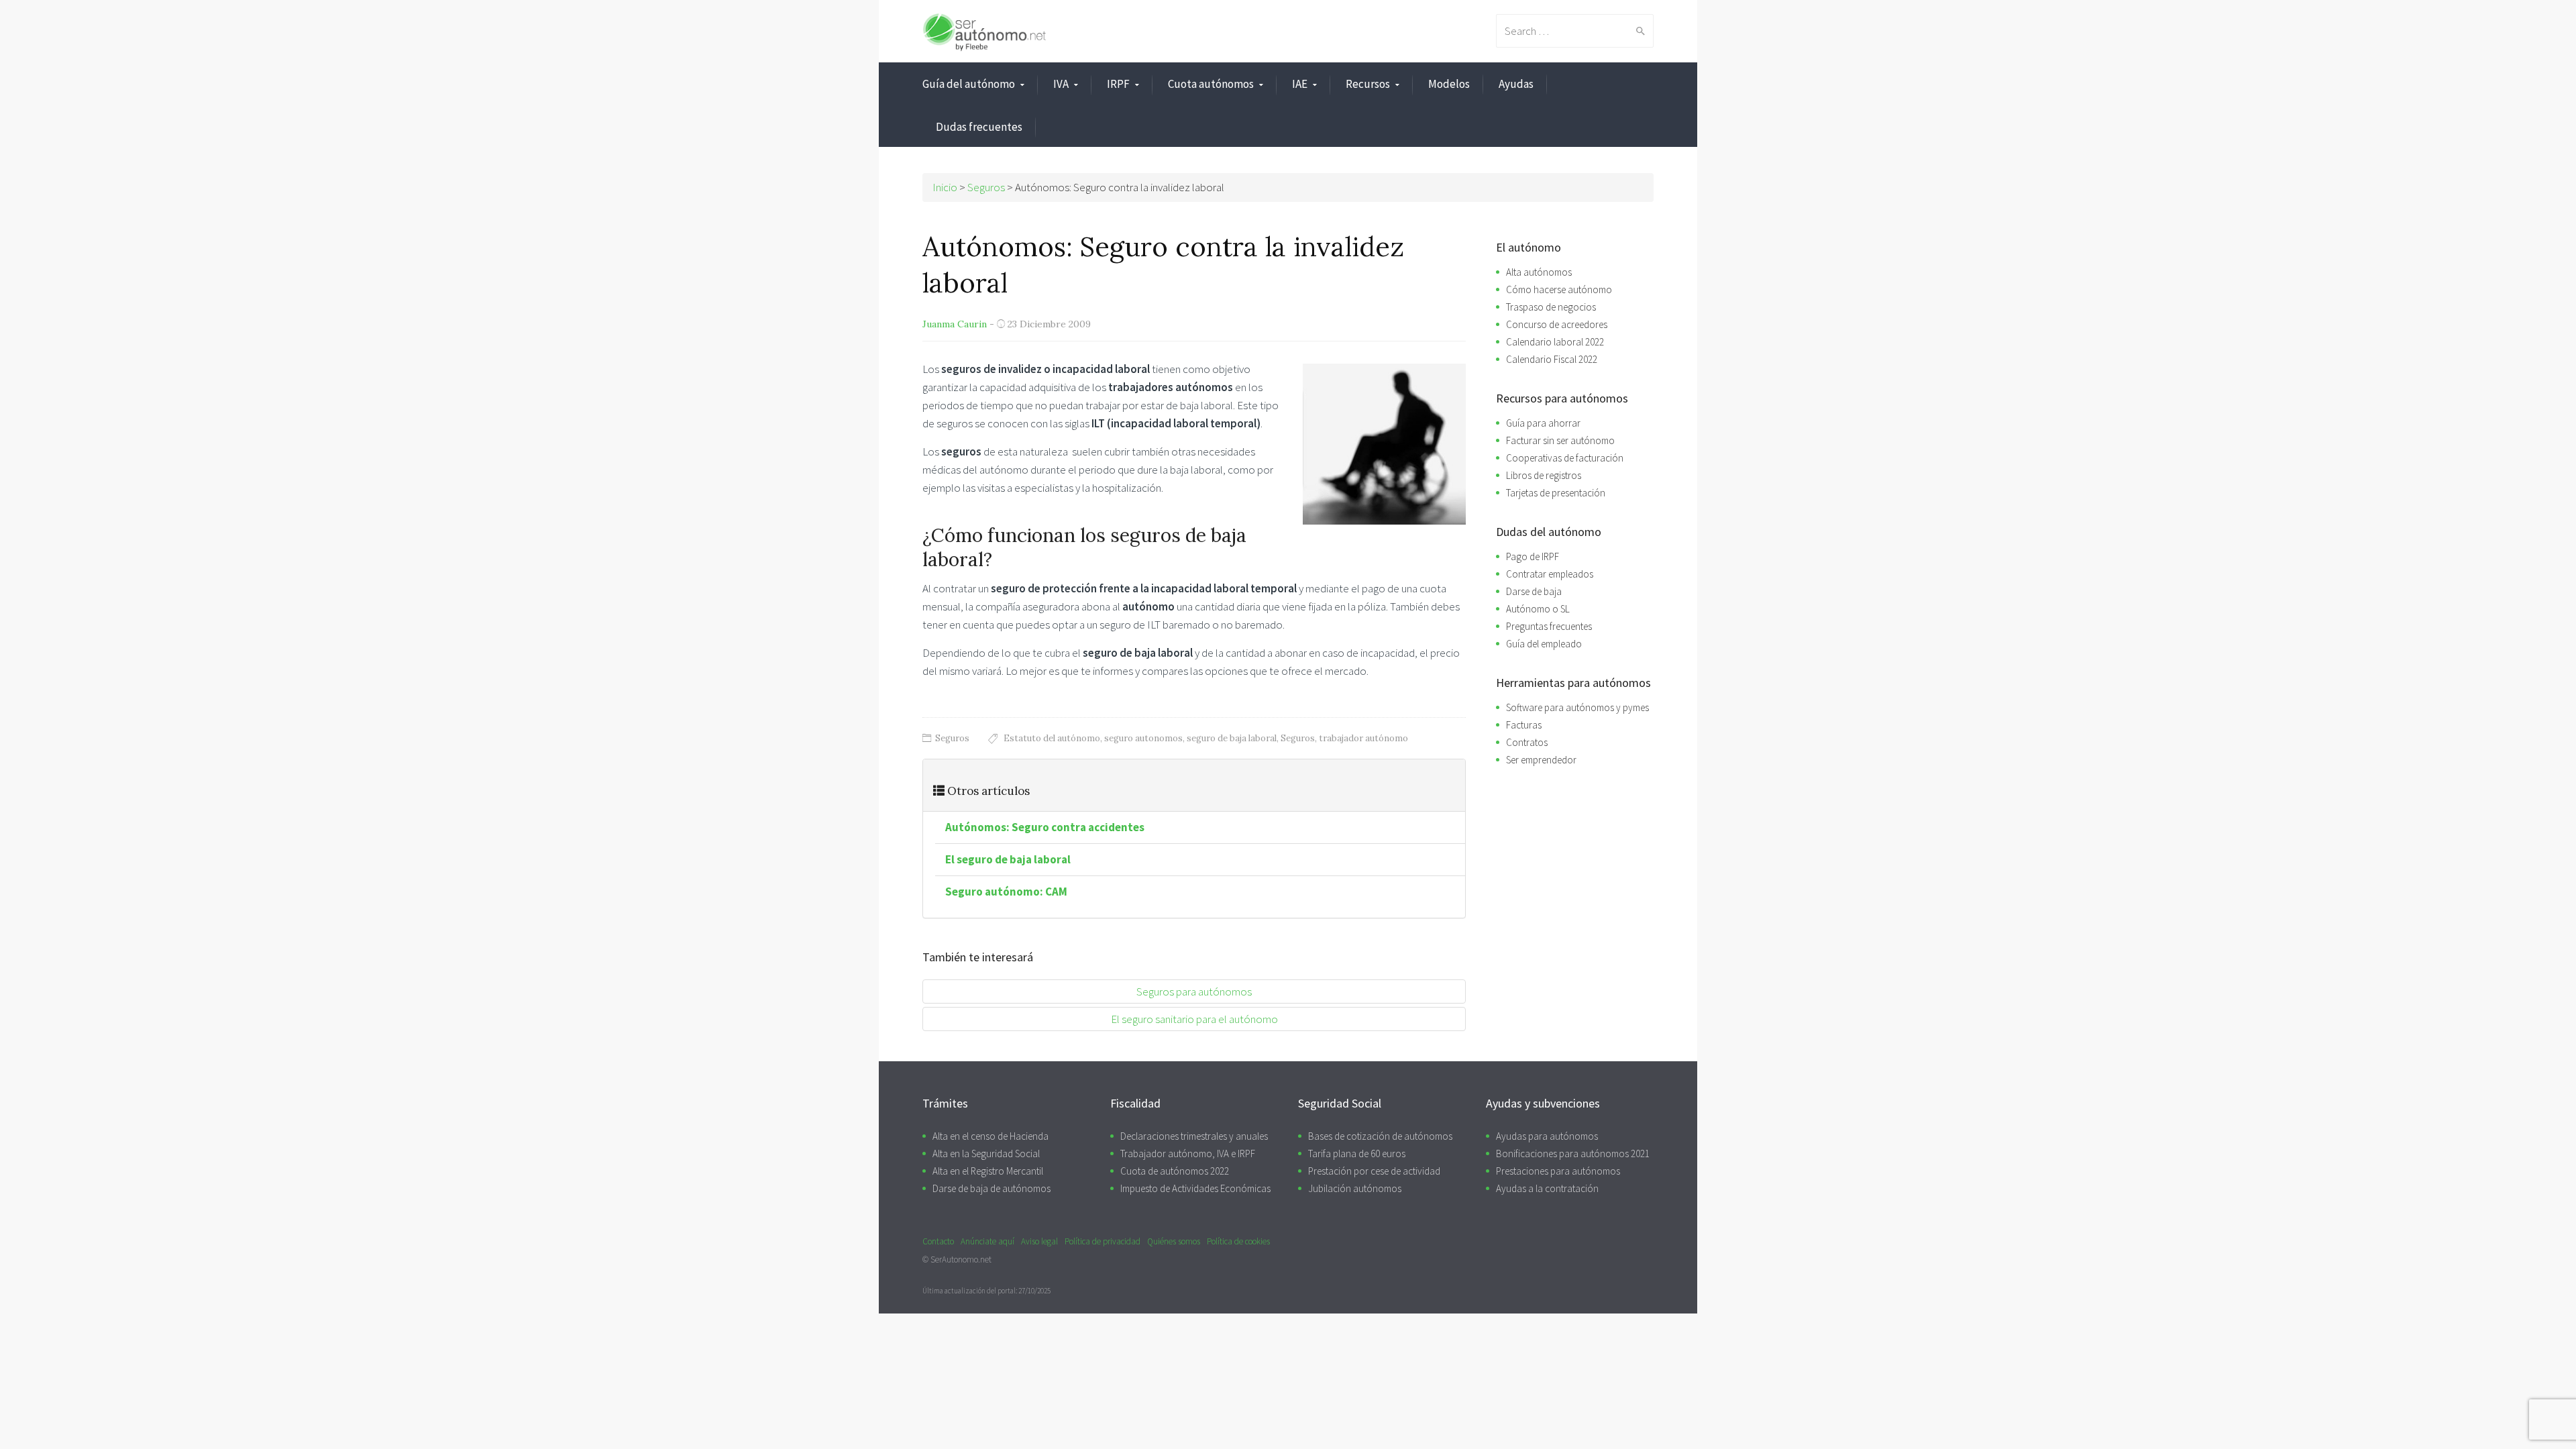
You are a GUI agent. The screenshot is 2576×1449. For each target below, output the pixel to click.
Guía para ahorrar (1543, 423)
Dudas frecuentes (979, 127)
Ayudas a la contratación (1547, 1188)
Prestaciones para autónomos (1558, 1171)
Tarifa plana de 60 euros (1357, 1153)
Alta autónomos (1539, 272)
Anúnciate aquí (987, 1241)
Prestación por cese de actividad (1374, 1171)
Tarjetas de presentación (1556, 493)
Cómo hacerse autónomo (1559, 289)
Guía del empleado (1544, 644)
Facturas (1524, 725)
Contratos (1527, 742)
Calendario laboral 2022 (1555, 342)
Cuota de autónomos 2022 (1175, 1171)
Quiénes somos (1174, 1241)
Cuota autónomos (1211, 84)
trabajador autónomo (1363, 738)
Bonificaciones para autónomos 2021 (1573, 1153)
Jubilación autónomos (1355, 1188)
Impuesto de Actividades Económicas (1195, 1188)
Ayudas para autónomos (1547, 1136)
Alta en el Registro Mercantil (988, 1171)
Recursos (1368, 84)
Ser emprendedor (1541, 760)
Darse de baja (1534, 591)
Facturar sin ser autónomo (1560, 440)
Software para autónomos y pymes (1577, 707)
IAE (1300, 84)
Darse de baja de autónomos (991, 1188)
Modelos (1449, 84)
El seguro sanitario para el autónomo (1194, 1019)
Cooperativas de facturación (1565, 458)
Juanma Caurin (955, 324)
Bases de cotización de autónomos (1380, 1136)
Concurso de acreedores (1557, 324)
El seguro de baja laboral (1008, 859)
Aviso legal (1039, 1241)
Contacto (938, 1241)
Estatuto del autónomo (1052, 738)
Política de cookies (1238, 1241)
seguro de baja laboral (1232, 738)
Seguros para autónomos (1194, 991)
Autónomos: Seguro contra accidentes (1045, 827)
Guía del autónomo (969, 84)
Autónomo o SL (1538, 609)
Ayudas (1516, 84)
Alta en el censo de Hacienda (990, 1136)
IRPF (1118, 84)
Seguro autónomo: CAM (1006, 892)
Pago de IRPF (1533, 556)
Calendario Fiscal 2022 (1552, 359)
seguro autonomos (1143, 738)
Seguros (952, 738)
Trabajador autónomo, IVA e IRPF (1188, 1153)
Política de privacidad (1103, 1241)
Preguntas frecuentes (1549, 626)
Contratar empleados (1550, 574)
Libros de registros (1544, 475)
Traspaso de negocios (1551, 307)
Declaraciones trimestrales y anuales (1194, 1136)
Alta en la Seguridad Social (986, 1153)
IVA (1061, 84)
